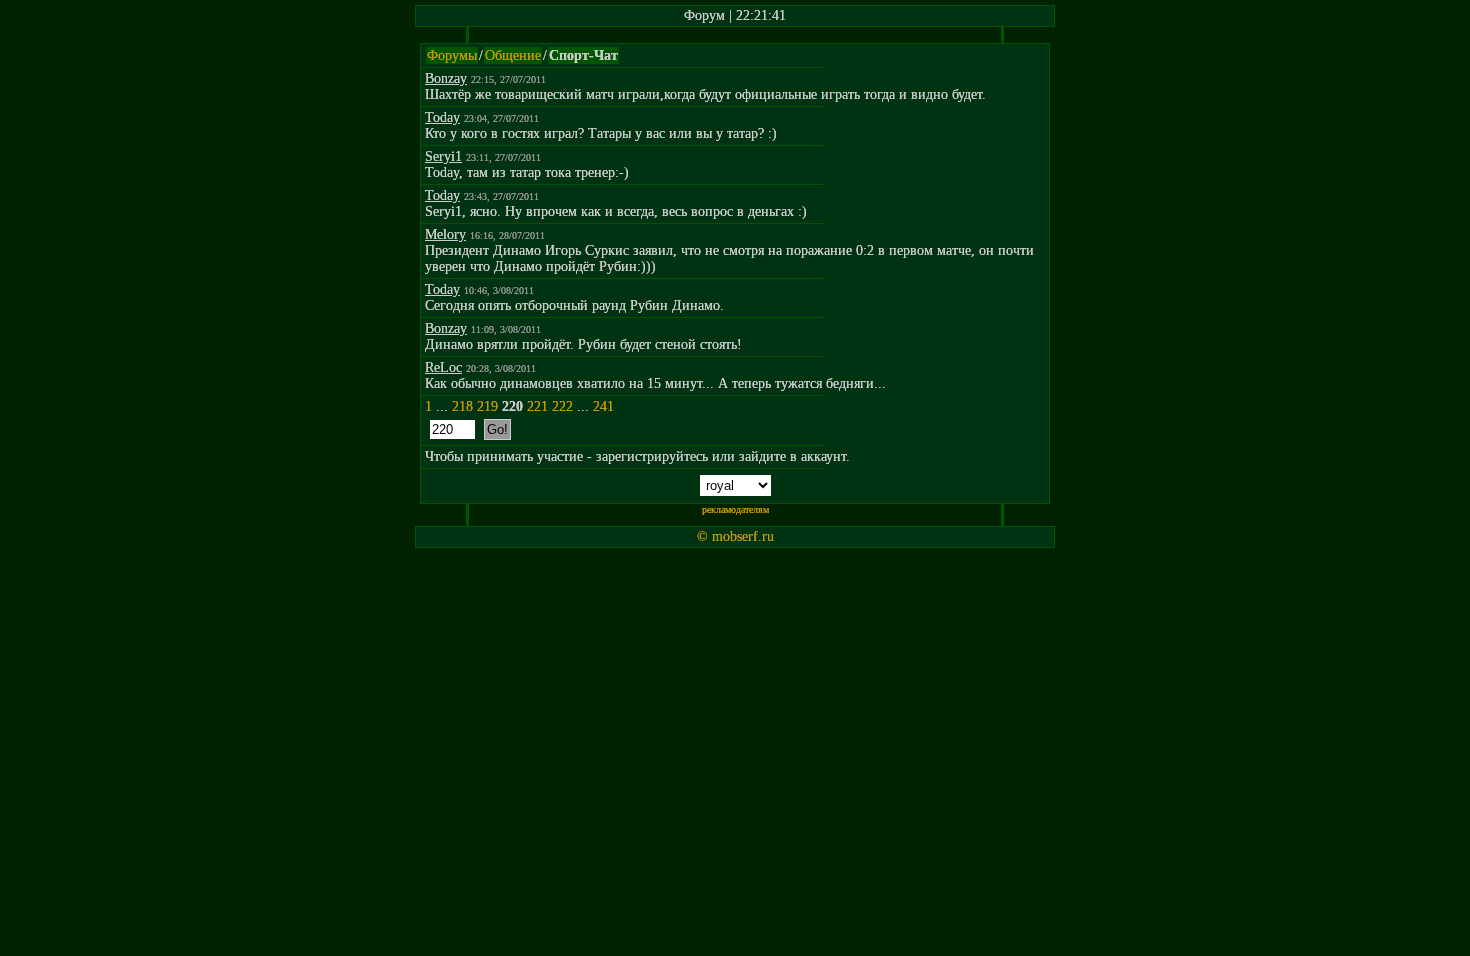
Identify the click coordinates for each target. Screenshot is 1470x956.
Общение (513, 55)
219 (487, 406)
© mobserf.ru (735, 536)
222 (562, 406)
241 (603, 406)
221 (537, 406)
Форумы (452, 55)
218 (462, 406)
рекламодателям (735, 509)
